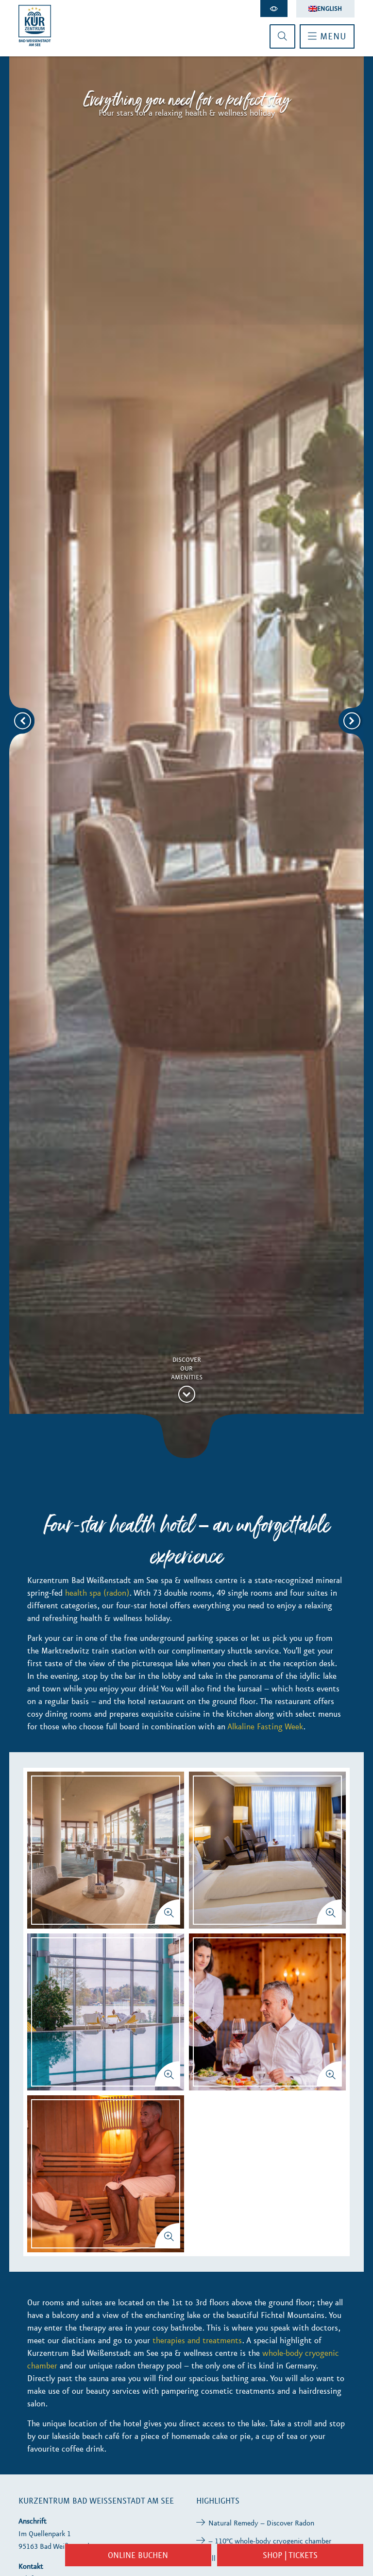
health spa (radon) (97, 1593)
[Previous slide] (23, 721)
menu (332, 36)
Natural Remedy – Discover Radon (261, 2523)
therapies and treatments (197, 2340)
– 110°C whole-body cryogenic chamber (270, 2541)
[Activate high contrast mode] (274, 9)
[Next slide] (352, 721)
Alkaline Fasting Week (265, 1726)
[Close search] (282, 36)
